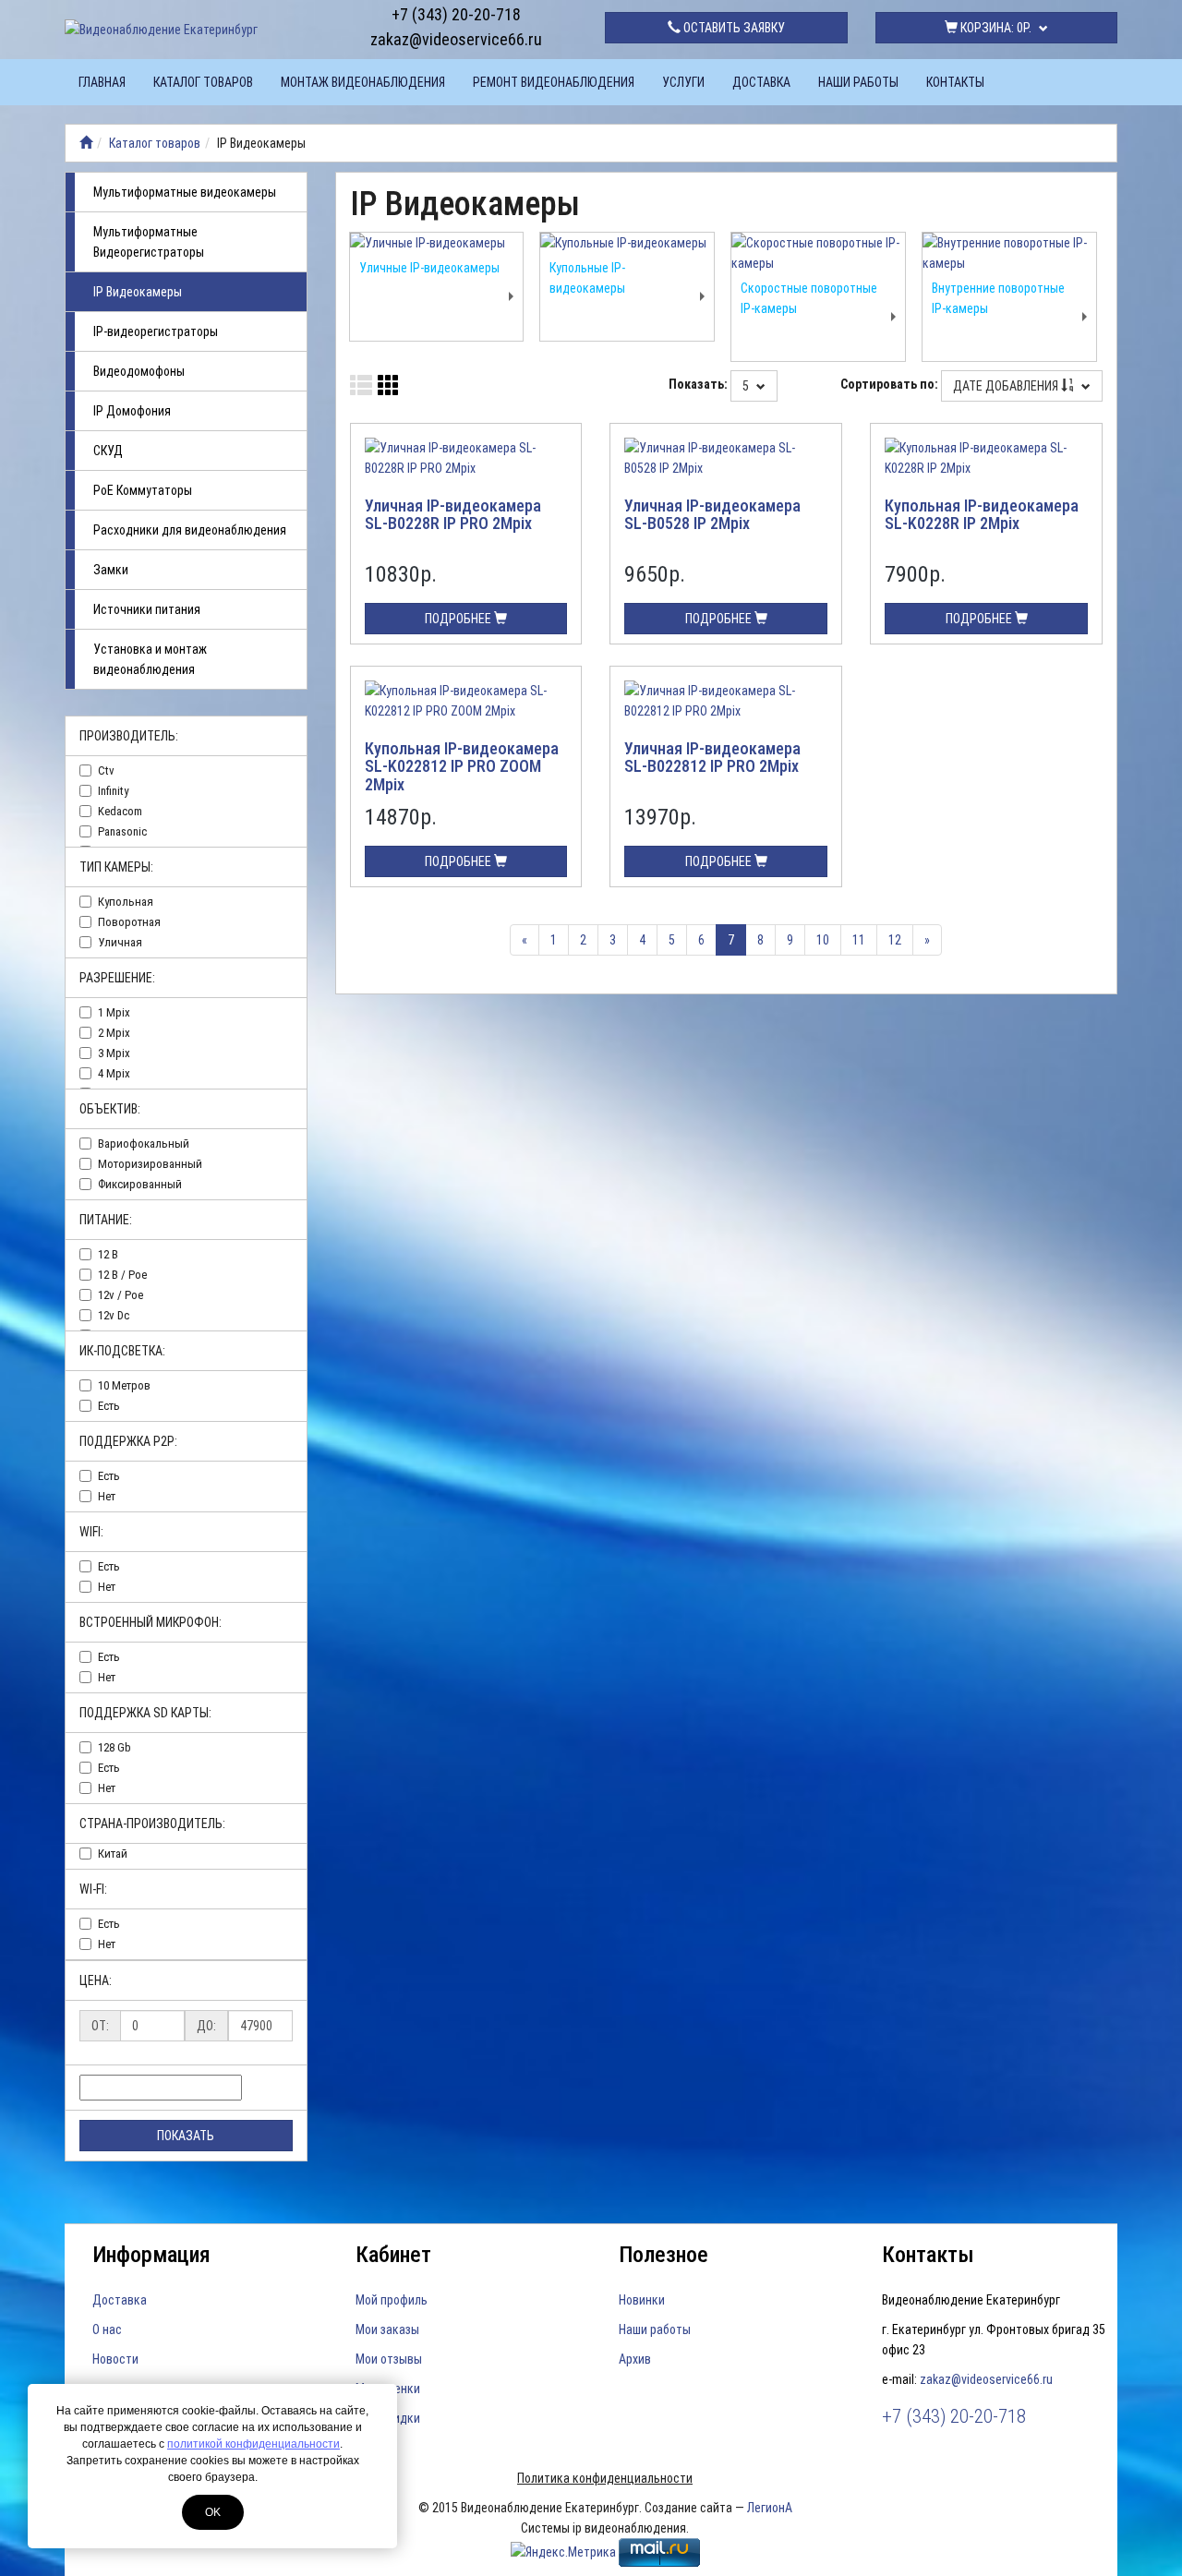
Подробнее (459, 619)
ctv (106, 770)
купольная (126, 902)
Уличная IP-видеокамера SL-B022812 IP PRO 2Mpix (712, 758)
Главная (102, 82)
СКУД (108, 451)
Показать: (698, 384)
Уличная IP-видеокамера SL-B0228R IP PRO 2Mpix (453, 515)
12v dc (114, 1315)
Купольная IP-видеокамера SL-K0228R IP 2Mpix (982, 515)
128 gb (115, 1747)
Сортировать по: (889, 384)
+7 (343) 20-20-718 (456, 14)
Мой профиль (392, 2300)
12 (895, 940)
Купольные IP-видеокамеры (587, 278)
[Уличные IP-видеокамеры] (437, 243)
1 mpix (114, 1012)
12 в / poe (122, 1275)
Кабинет (393, 2255)
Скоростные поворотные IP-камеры (809, 298)
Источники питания (147, 609)
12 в (108, 1254)
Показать (186, 2136)
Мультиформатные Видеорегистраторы (149, 242)
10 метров (124, 1385)
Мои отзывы (389, 2359)
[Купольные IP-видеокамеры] (627, 243)
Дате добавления (1007, 386)
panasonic (122, 831)
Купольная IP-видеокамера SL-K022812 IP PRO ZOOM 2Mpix (462, 767)
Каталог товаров (203, 82)
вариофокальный (144, 1144)
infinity (113, 791)
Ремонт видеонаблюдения (554, 82)
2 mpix (114, 1033)
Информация (151, 2255)
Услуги (683, 82)
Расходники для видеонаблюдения (190, 530)
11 (859, 940)
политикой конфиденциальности (253, 2444)
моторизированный (150, 1164)
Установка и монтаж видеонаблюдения (150, 659)
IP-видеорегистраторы (156, 331)
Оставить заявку (733, 28)
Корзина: (995, 28)
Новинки (642, 2300)
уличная (120, 942)
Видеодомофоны (139, 371)
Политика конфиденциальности (605, 2478)
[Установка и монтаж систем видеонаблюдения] (86, 143)
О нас (107, 2329)
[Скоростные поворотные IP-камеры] (818, 253)
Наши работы (858, 82)
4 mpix (114, 1073)
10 (823, 940)
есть (109, 1406)
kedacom (120, 811)
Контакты (955, 82)
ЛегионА (770, 2508)
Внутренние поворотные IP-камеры (998, 298)
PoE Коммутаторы (143, 490)
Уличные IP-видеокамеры (429, 268)
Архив (635, 2359)
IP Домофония (132, 411)
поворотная (129, 922)
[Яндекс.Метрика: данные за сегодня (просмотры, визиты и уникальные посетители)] (563, 2552)
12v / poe (121, 1295)
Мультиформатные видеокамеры (185, 192)
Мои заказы (387, 2329)
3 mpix (114, 1053)
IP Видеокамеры (138, 292)
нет (107, 1496)
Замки (111, 570)
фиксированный (140, 1184)
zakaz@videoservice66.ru (456, 39)
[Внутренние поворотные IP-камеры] (1009, 253)
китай (113, 1854)
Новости (115, 2359)
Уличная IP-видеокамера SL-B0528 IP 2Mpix (712, 515)
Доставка (761, 82)
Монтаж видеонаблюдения (363, 82)
